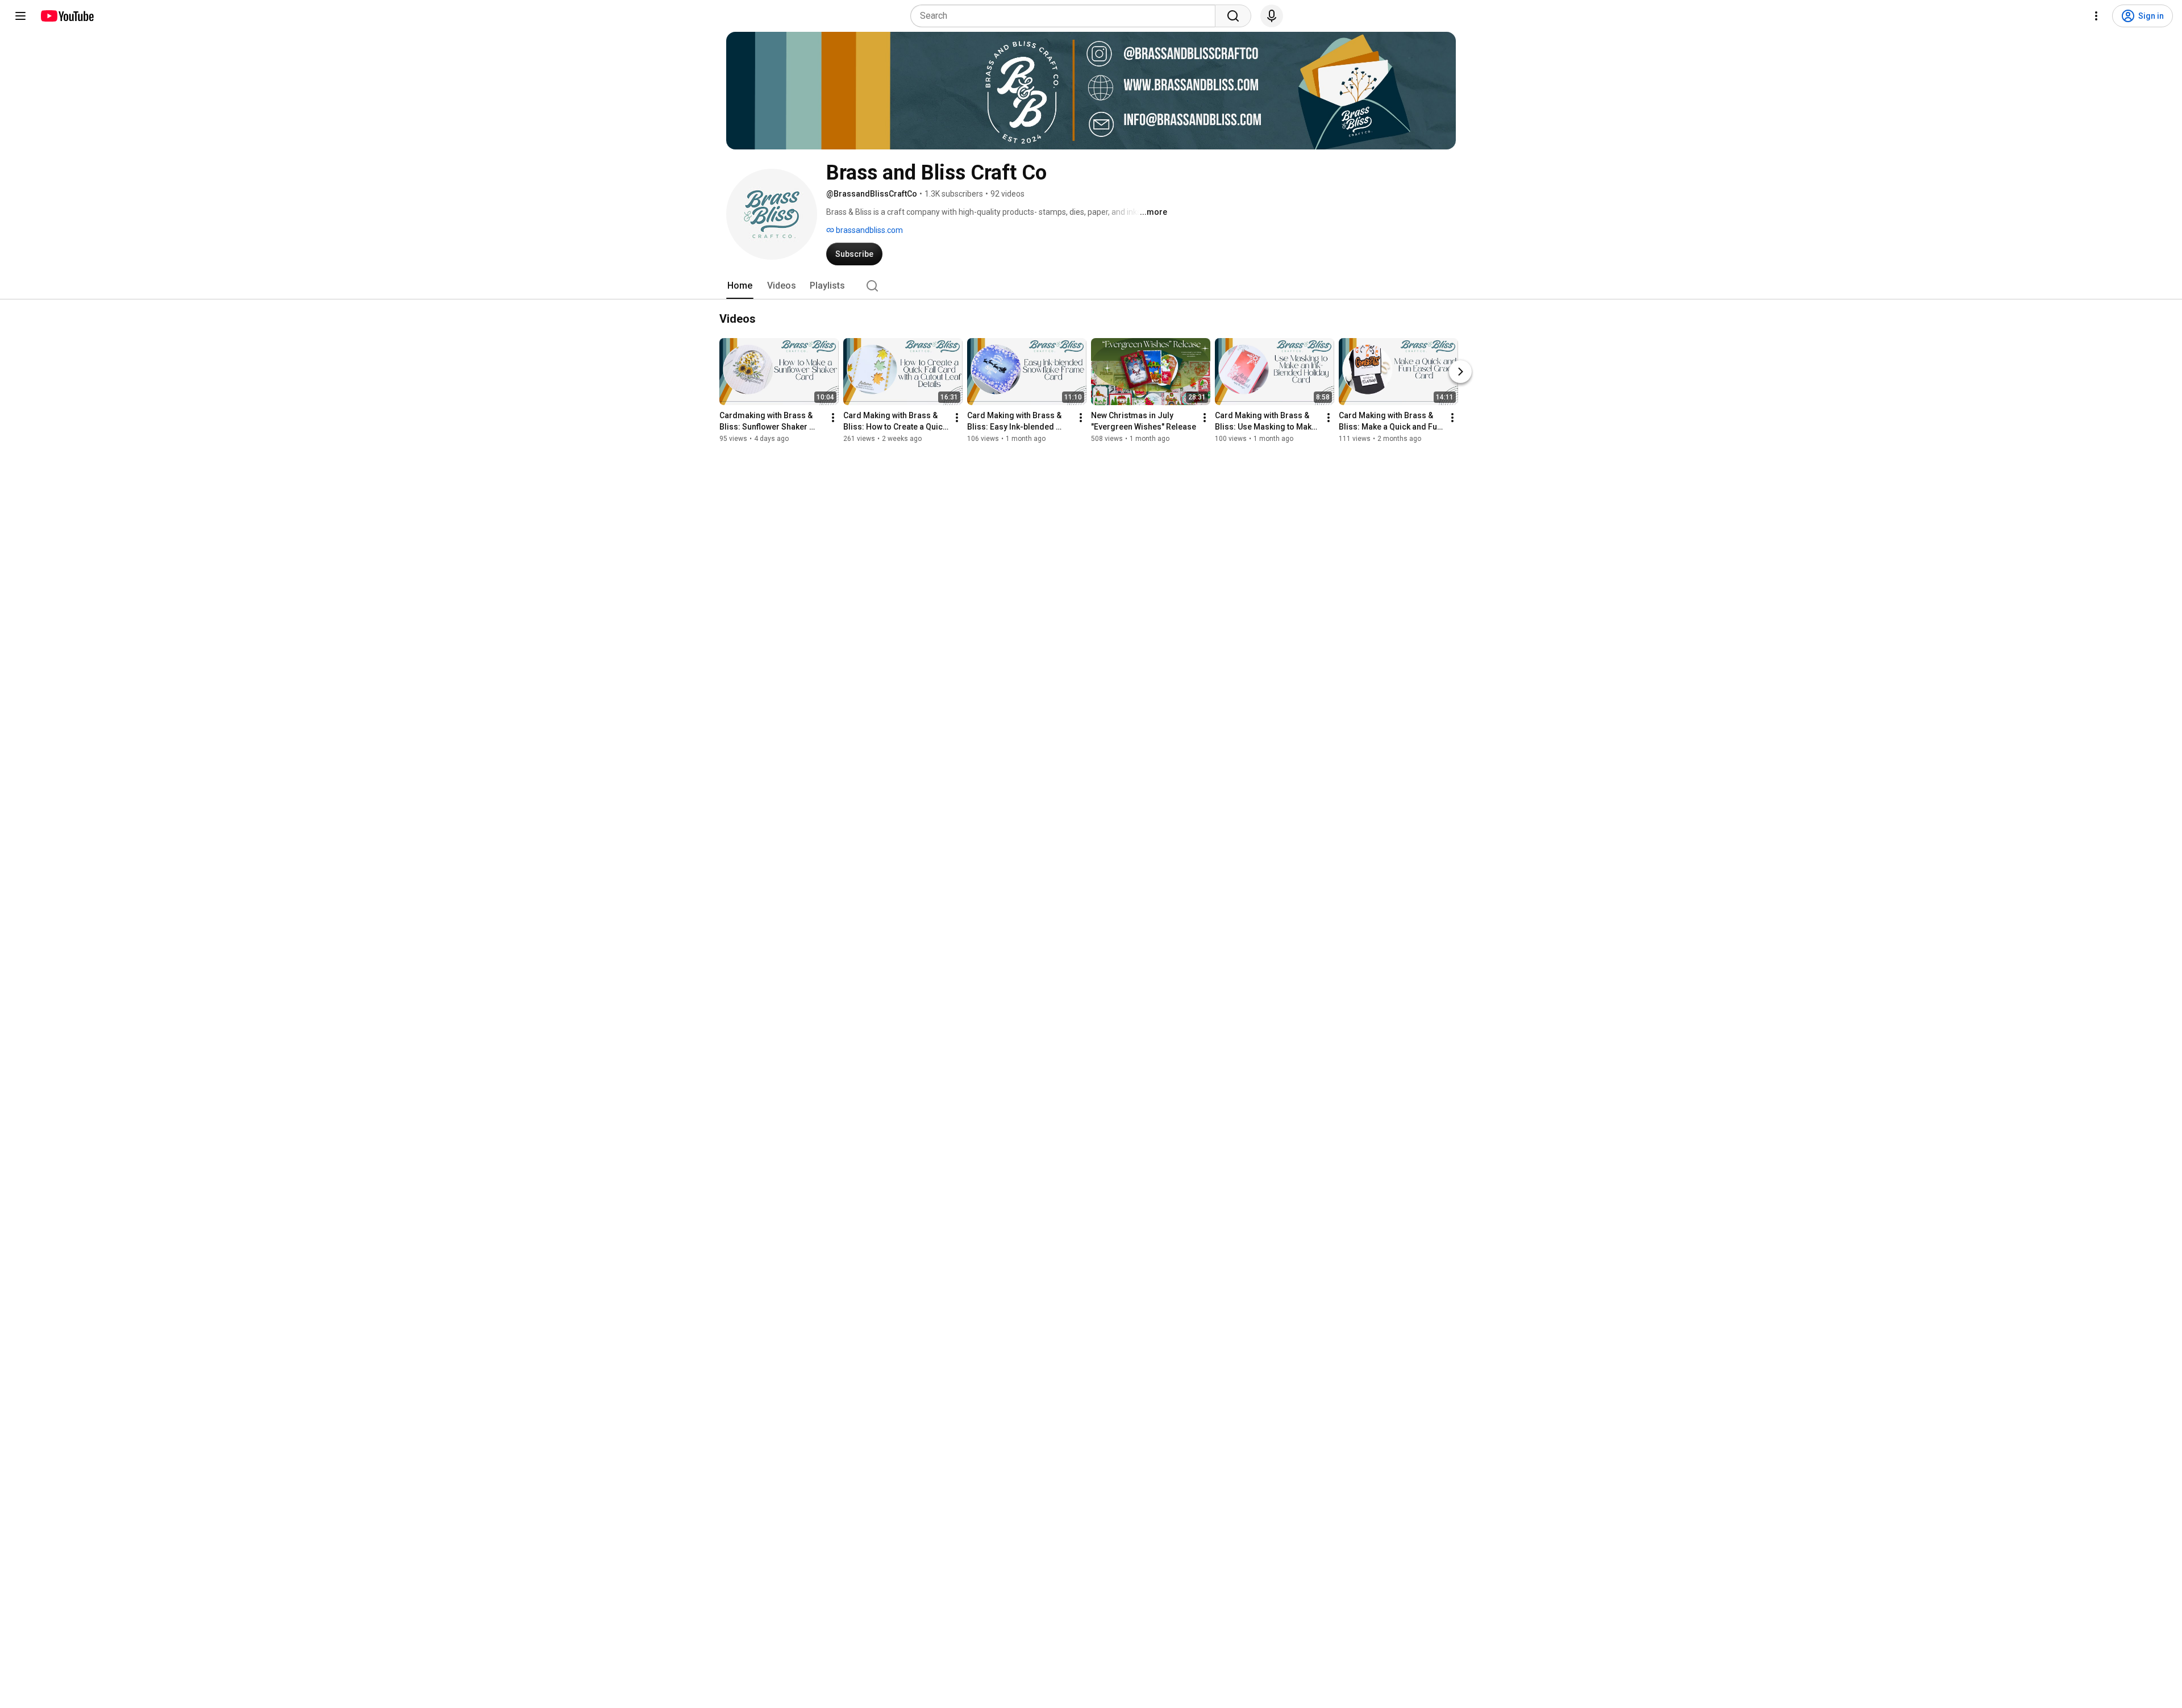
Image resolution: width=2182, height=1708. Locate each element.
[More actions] (833, 418)
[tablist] (1091, 286)
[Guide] (20, 16)
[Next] (1460, 372)
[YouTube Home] (67, 16)
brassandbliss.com (869, 230)
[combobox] (1066, 16)
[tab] (740, 286)
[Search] (1233, 16)
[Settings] (2096, 16)
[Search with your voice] (1272, 16)
